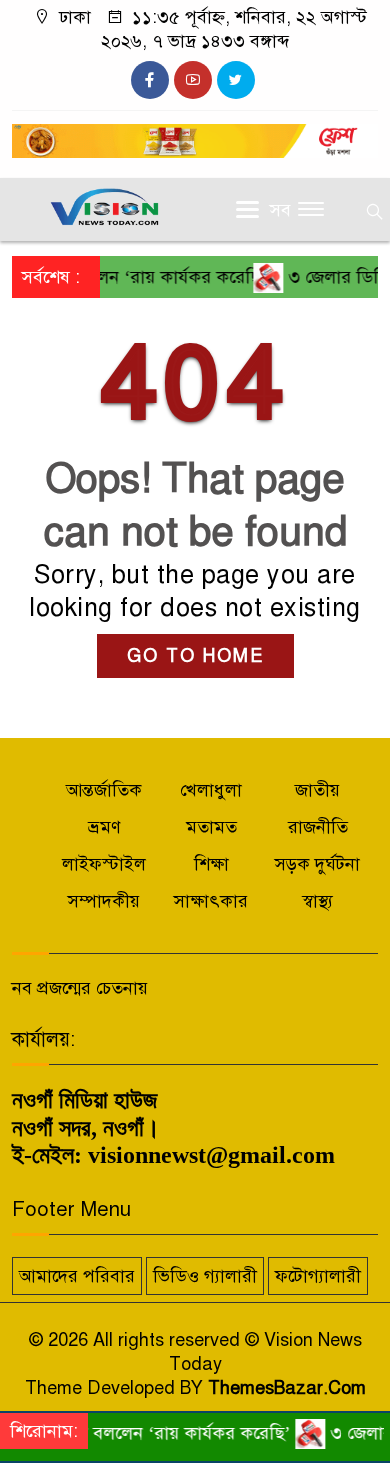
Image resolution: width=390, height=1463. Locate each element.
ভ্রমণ (104, 827)
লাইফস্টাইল (104, 864)
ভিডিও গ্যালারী (205, 1276)
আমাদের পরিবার (77, 1276)
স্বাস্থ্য (317, 901)
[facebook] (150, 80)
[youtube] (193, 80)
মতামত (211, 827)
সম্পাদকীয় (104, 901)
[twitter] (236, 80)
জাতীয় (317, 790)
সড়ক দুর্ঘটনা (317, 864)
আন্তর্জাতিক (104, 790)
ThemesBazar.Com (287, 1388)
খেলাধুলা (211, 790)
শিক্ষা (211, 864)
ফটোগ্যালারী (318, 1276)
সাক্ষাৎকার (211, 901)
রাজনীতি (318, 827)
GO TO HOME (195, 656)
